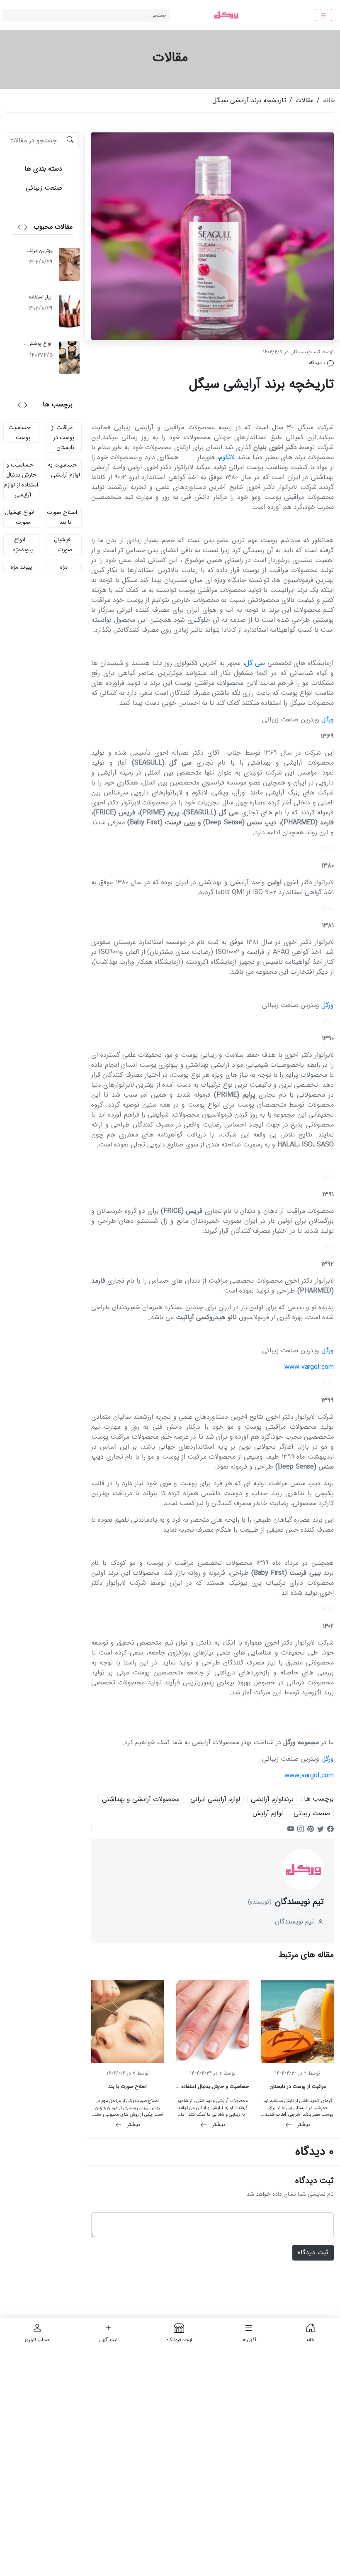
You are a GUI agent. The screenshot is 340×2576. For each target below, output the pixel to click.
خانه (329, 100)
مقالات (305, 100)
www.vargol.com (309, 1367)
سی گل (255, 663)
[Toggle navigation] (323, 15)
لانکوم (227, 457)
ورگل (328, 720)
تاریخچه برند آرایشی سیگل (249, 100)
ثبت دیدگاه (313, 2252)
